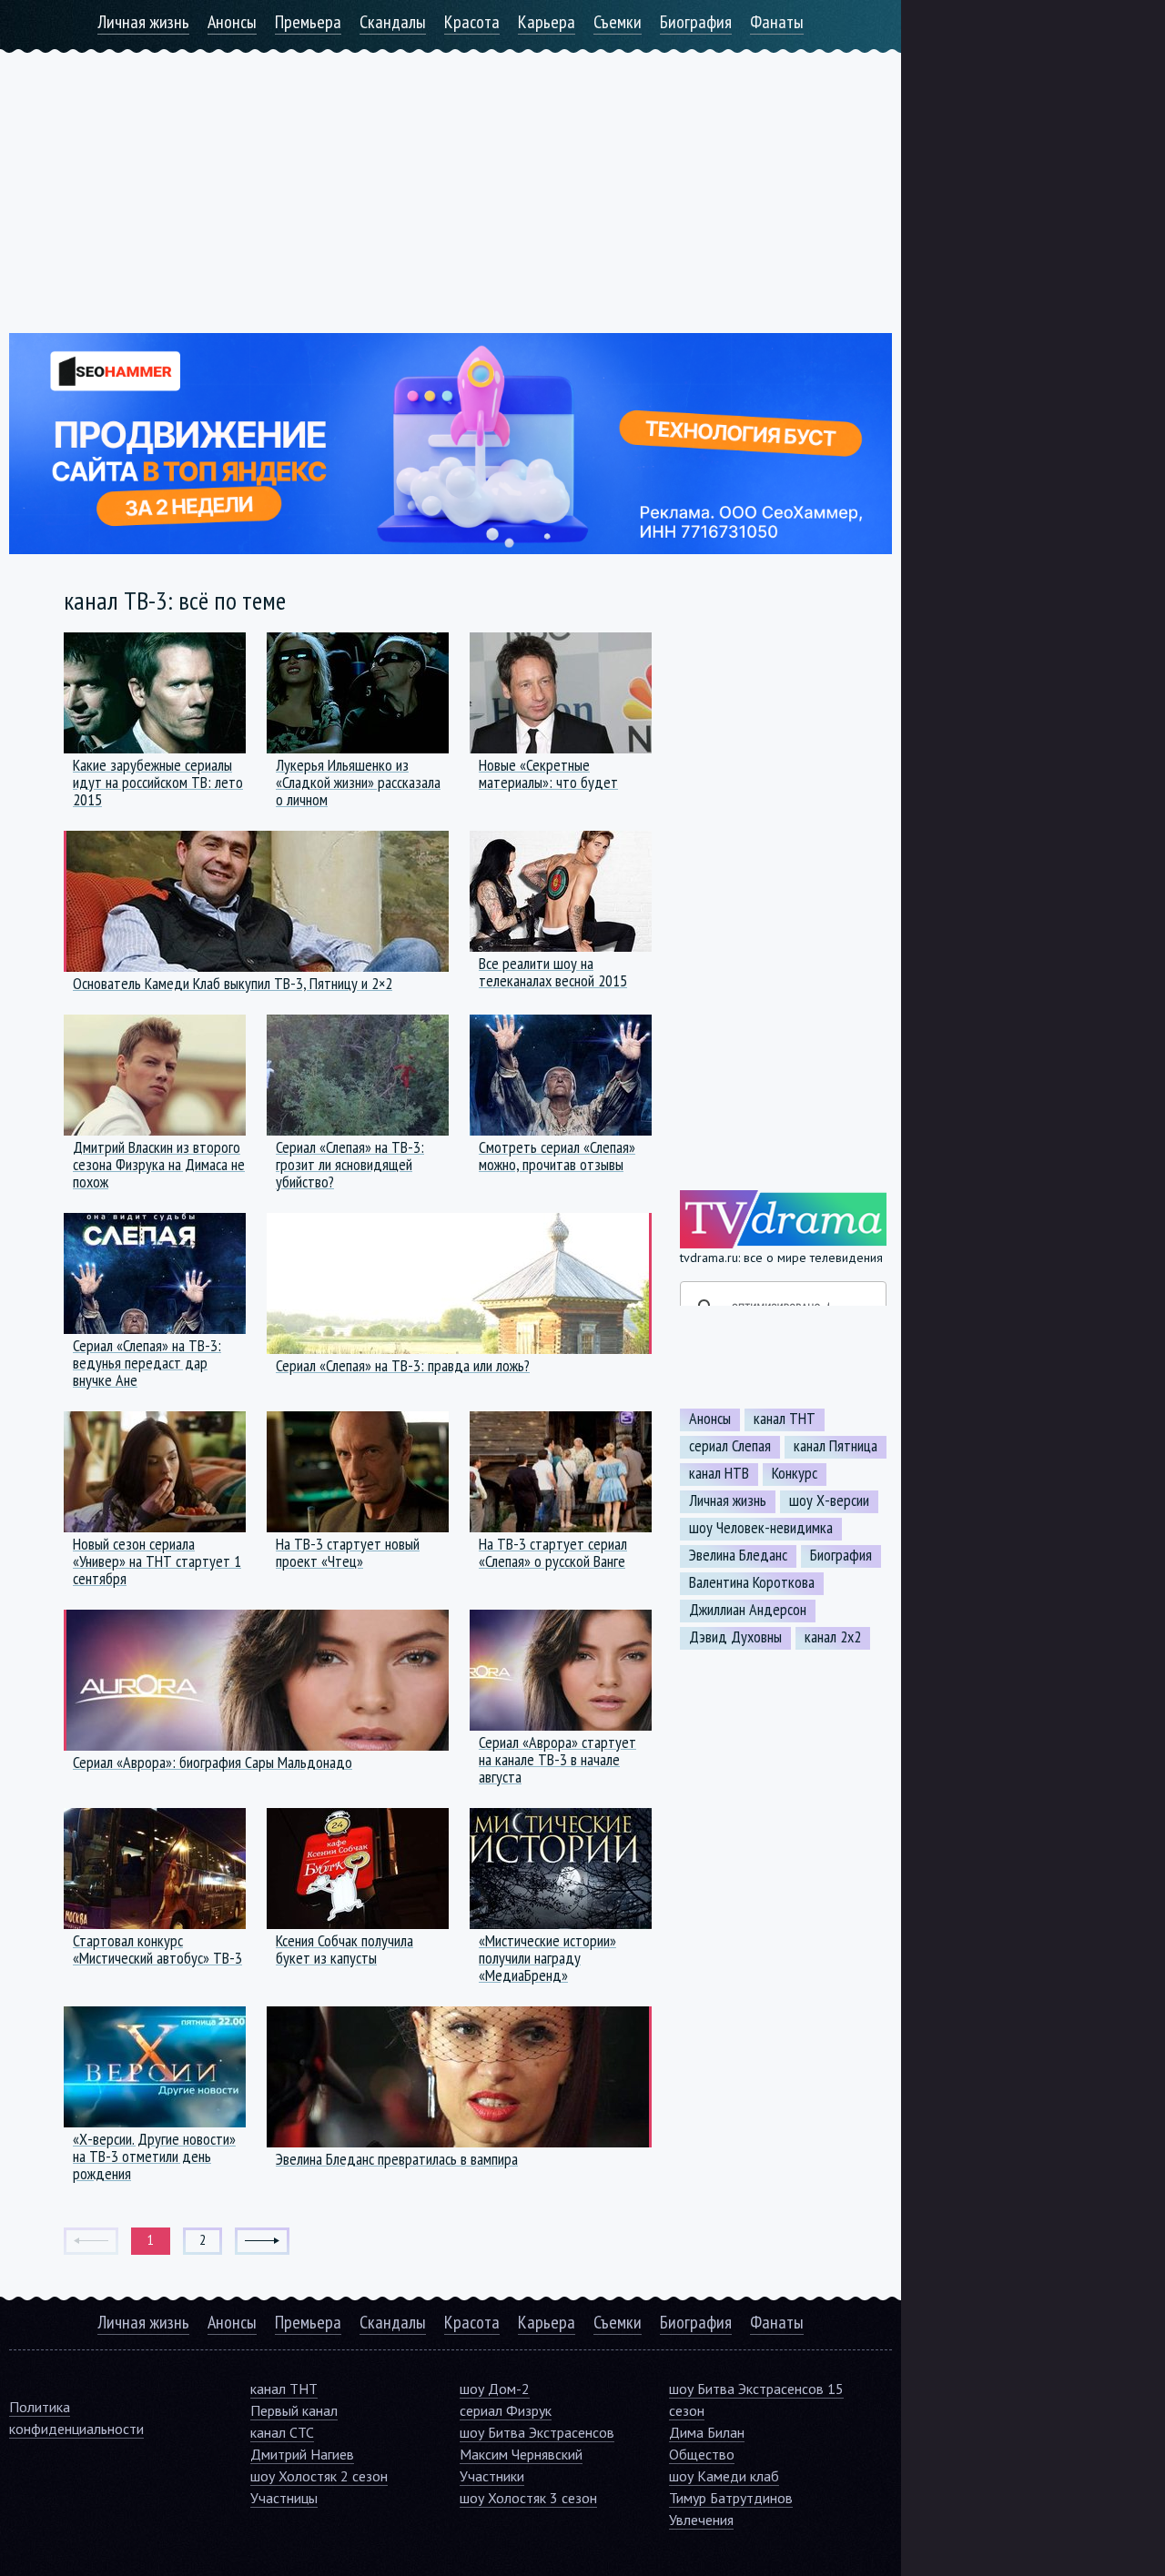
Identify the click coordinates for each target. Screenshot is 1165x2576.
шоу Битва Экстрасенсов (537, 2432)
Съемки (618, 22)
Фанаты (777, 22)
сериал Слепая (730, 1446)
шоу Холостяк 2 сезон (319, 2476)
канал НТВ (719, 1473)
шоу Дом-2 (495, 2389)
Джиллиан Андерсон (748, 1610)
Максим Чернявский (521, 2454)
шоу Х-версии (829, 1500)
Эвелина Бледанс (738, 1555)
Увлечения (701, 2520)
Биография (696, 22)
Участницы (284, 2498)
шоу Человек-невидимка (761, 1528)
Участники (492, 2476)
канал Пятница (836, 1446)
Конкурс (795, 1473)
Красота (472, 22)
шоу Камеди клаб (724, 2476)
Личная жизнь (143, 22)
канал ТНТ (785, 1419)
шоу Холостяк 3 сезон (528, 2498)
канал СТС (282, 2432)
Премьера (308, 22)
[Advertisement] (451, 180)
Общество (702, 2454)
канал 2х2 (833, 1637)
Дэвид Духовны (735, 1637)
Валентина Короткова (752, 1582)
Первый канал (294, 2410)
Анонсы (232, 22)
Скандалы (393, 22)
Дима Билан (707, 2432)
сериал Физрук (506, 2410)
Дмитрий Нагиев (302, 2454)
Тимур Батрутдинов (731, 2498)
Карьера (547, 22)
